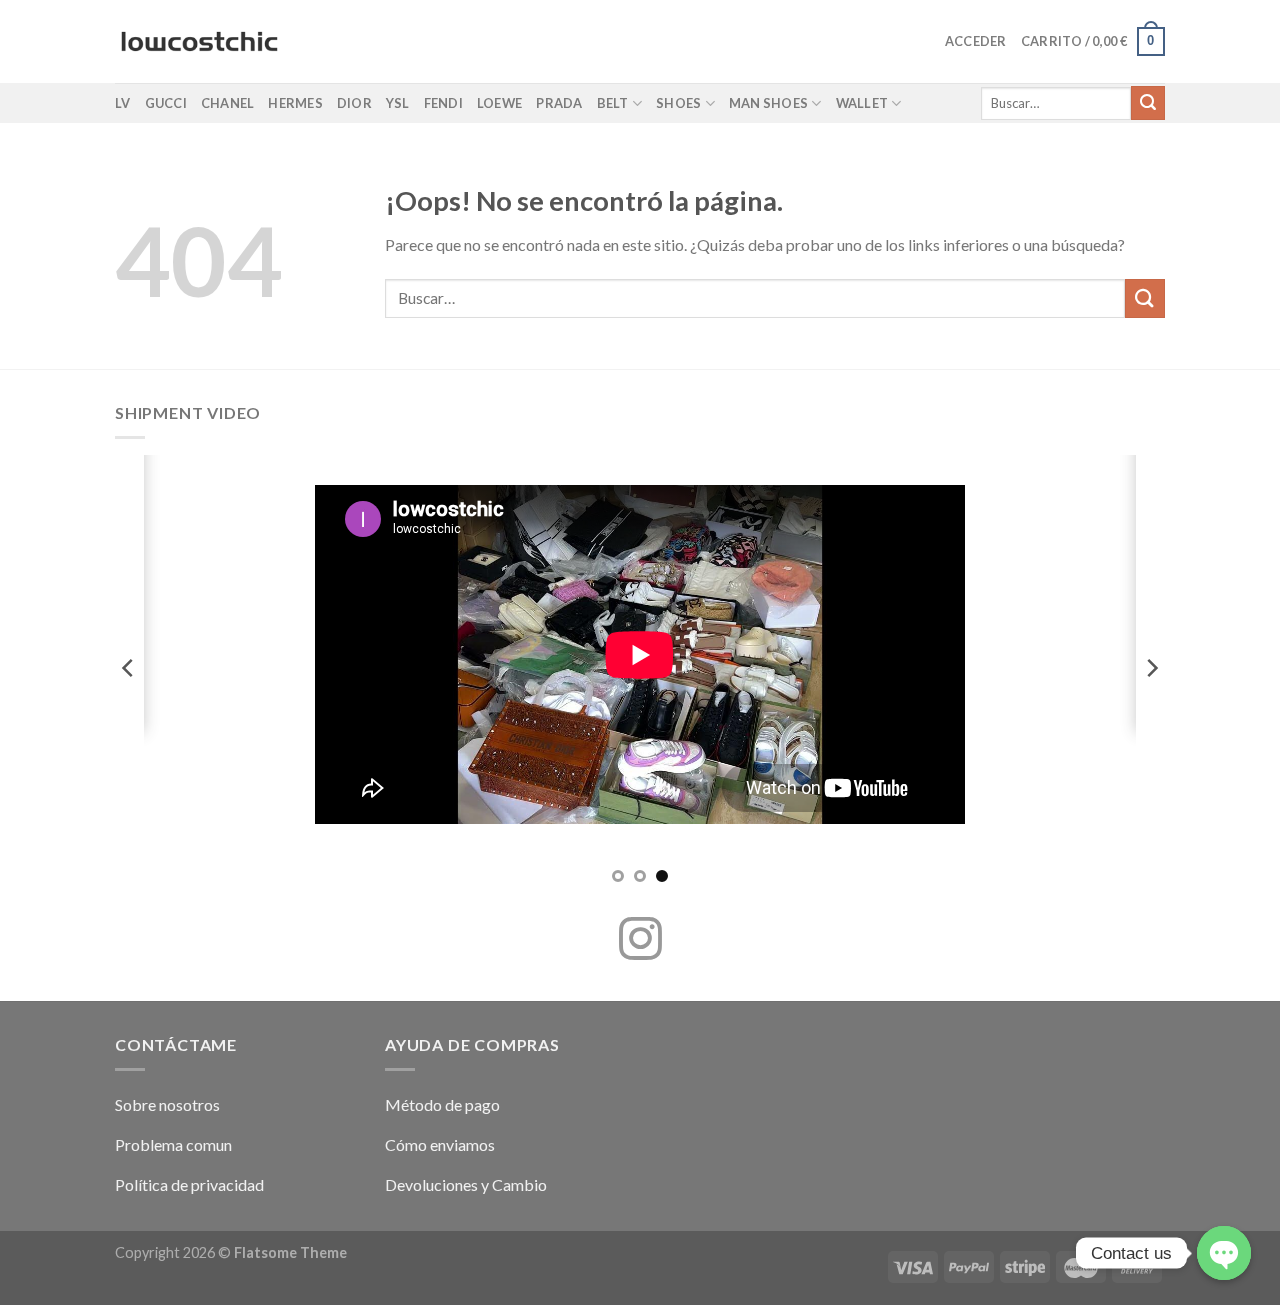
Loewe (499, 103)
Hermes (295, 103)
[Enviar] (1148, 103)
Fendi (443, 103)
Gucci (166, 103)
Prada (559, 103)
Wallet (862, 103)
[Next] (1151, 667)
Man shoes (768, 103)
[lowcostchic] (199, 42)
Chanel (228, 103)
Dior (354, 103)
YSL (398, 103)
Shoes (678, 103)
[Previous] (129, 667)
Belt (613, 103)
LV (123, 103)
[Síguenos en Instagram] (640, 942)
